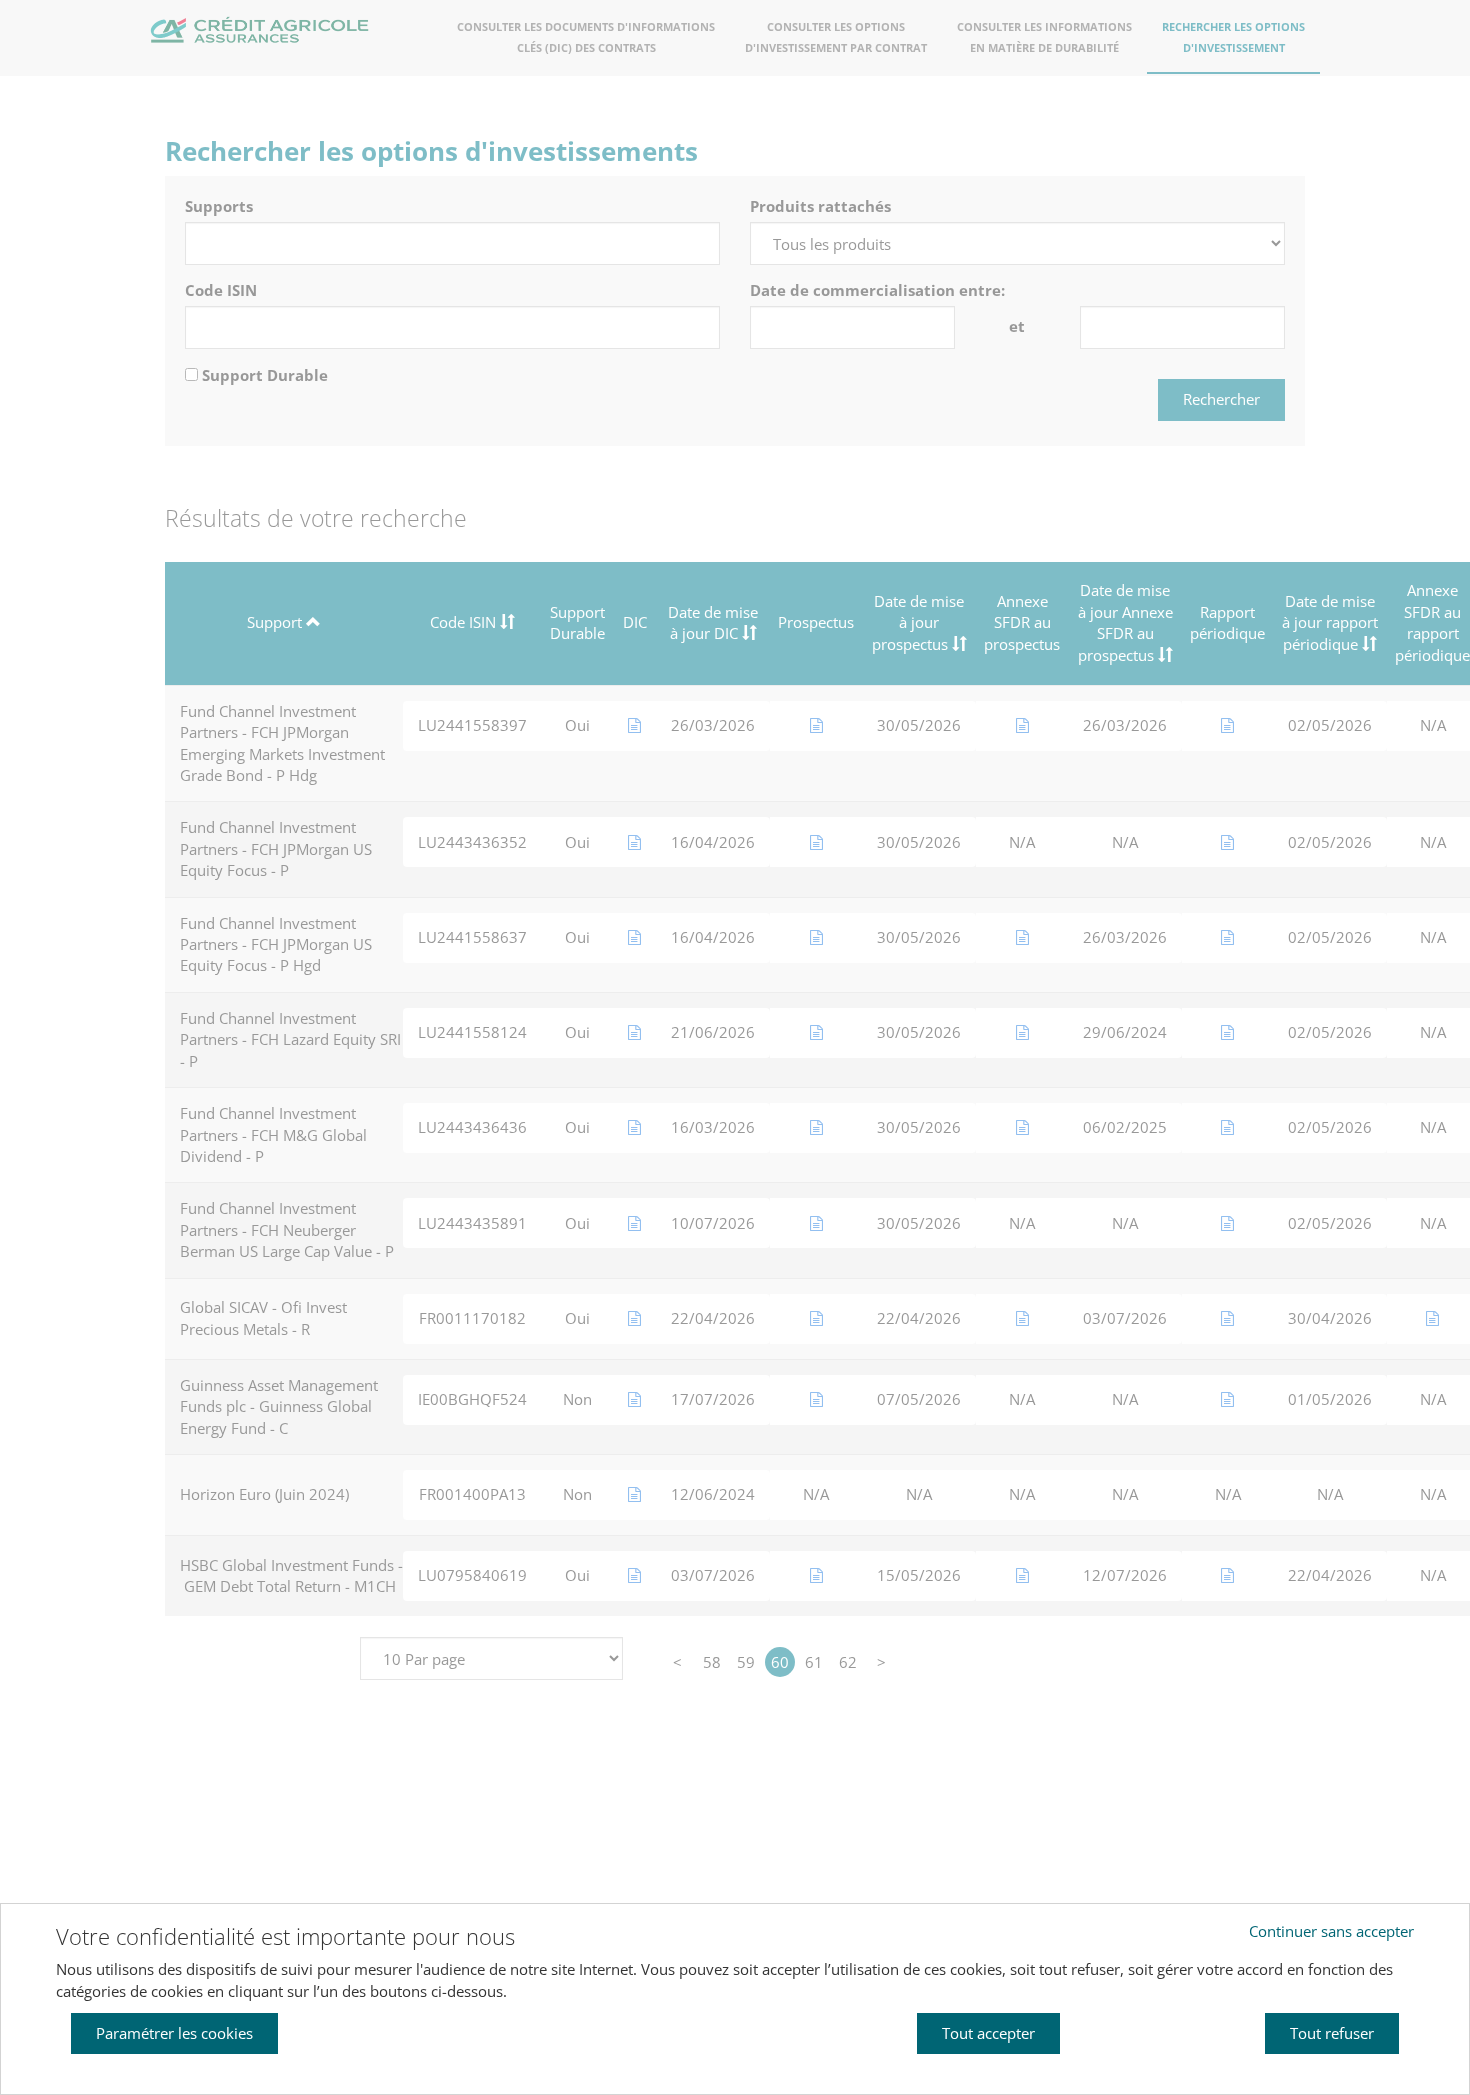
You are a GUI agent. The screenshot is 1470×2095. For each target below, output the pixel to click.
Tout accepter (988, 2033)
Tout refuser (1332, 2033)
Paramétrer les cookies (174, 2033)
